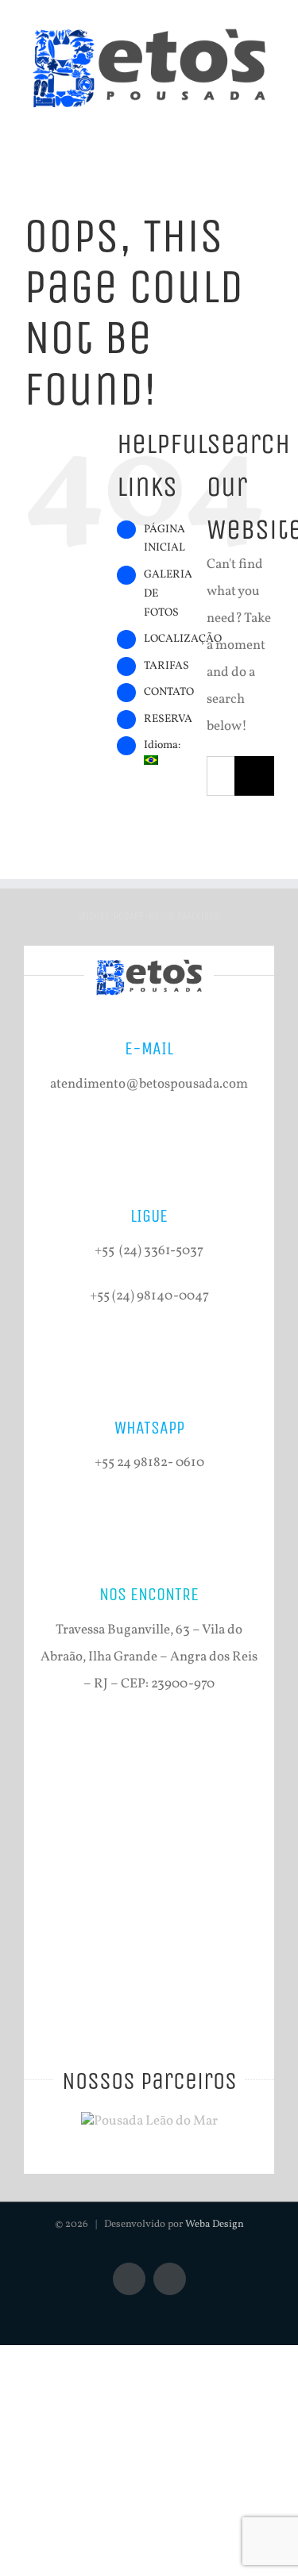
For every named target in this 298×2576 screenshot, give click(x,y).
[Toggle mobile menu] (268, 127)
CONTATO (169, 692)
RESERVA (168, 719)
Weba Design (215, 2225)
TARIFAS (166, 666)
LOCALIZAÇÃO (183, 639)
